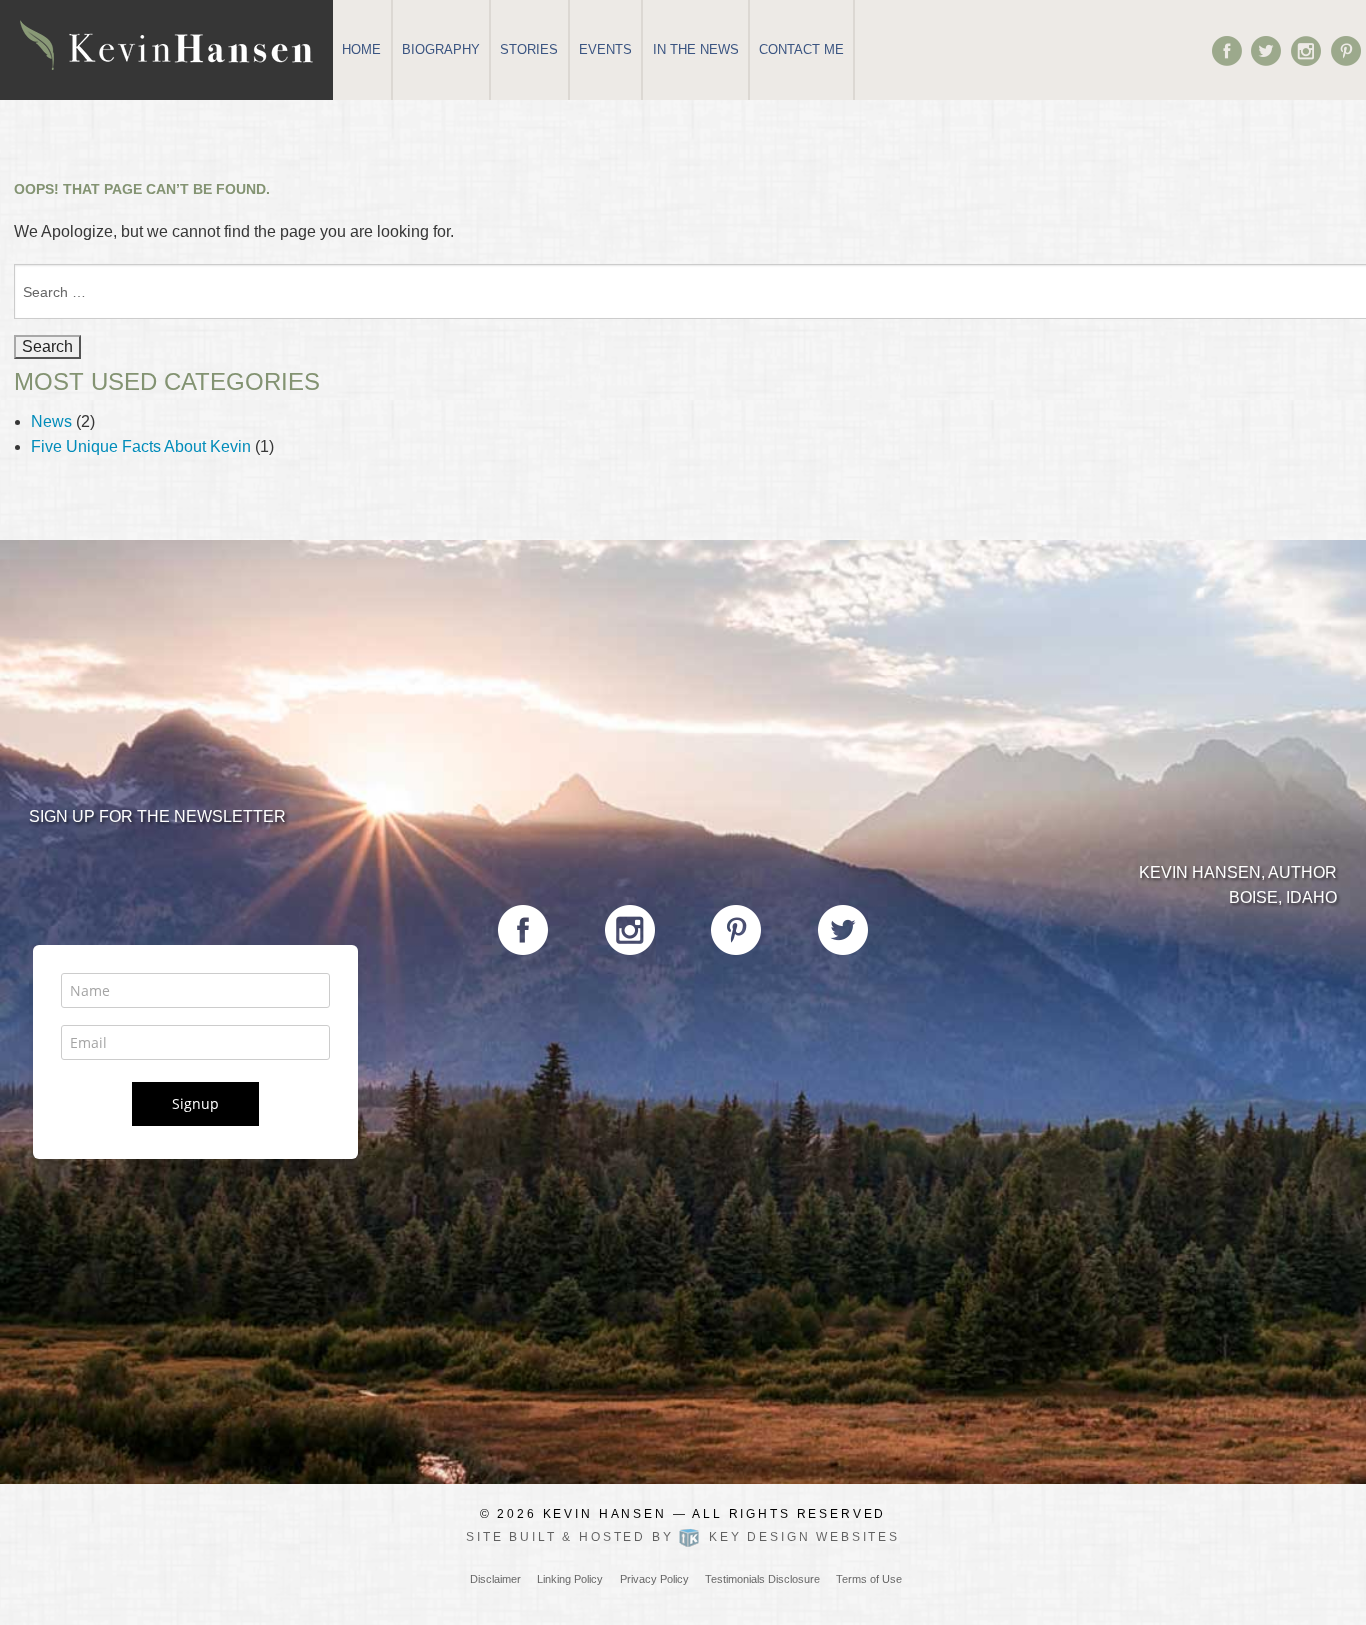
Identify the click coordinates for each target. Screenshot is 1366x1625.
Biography (441, 49)
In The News (696, 49)
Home (361, 49)
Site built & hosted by (683, 1537)
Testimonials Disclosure (762, 1579)
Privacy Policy (654, 1579)
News (51, 421)
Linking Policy (570, 1579)
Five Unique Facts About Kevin (141, 446)
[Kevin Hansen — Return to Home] (166, 43)
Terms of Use (869, 1579)
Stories (529, 49)
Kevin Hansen (605, 1514)
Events (605, 49)
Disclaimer (495, 1579)
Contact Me (801, 49)
